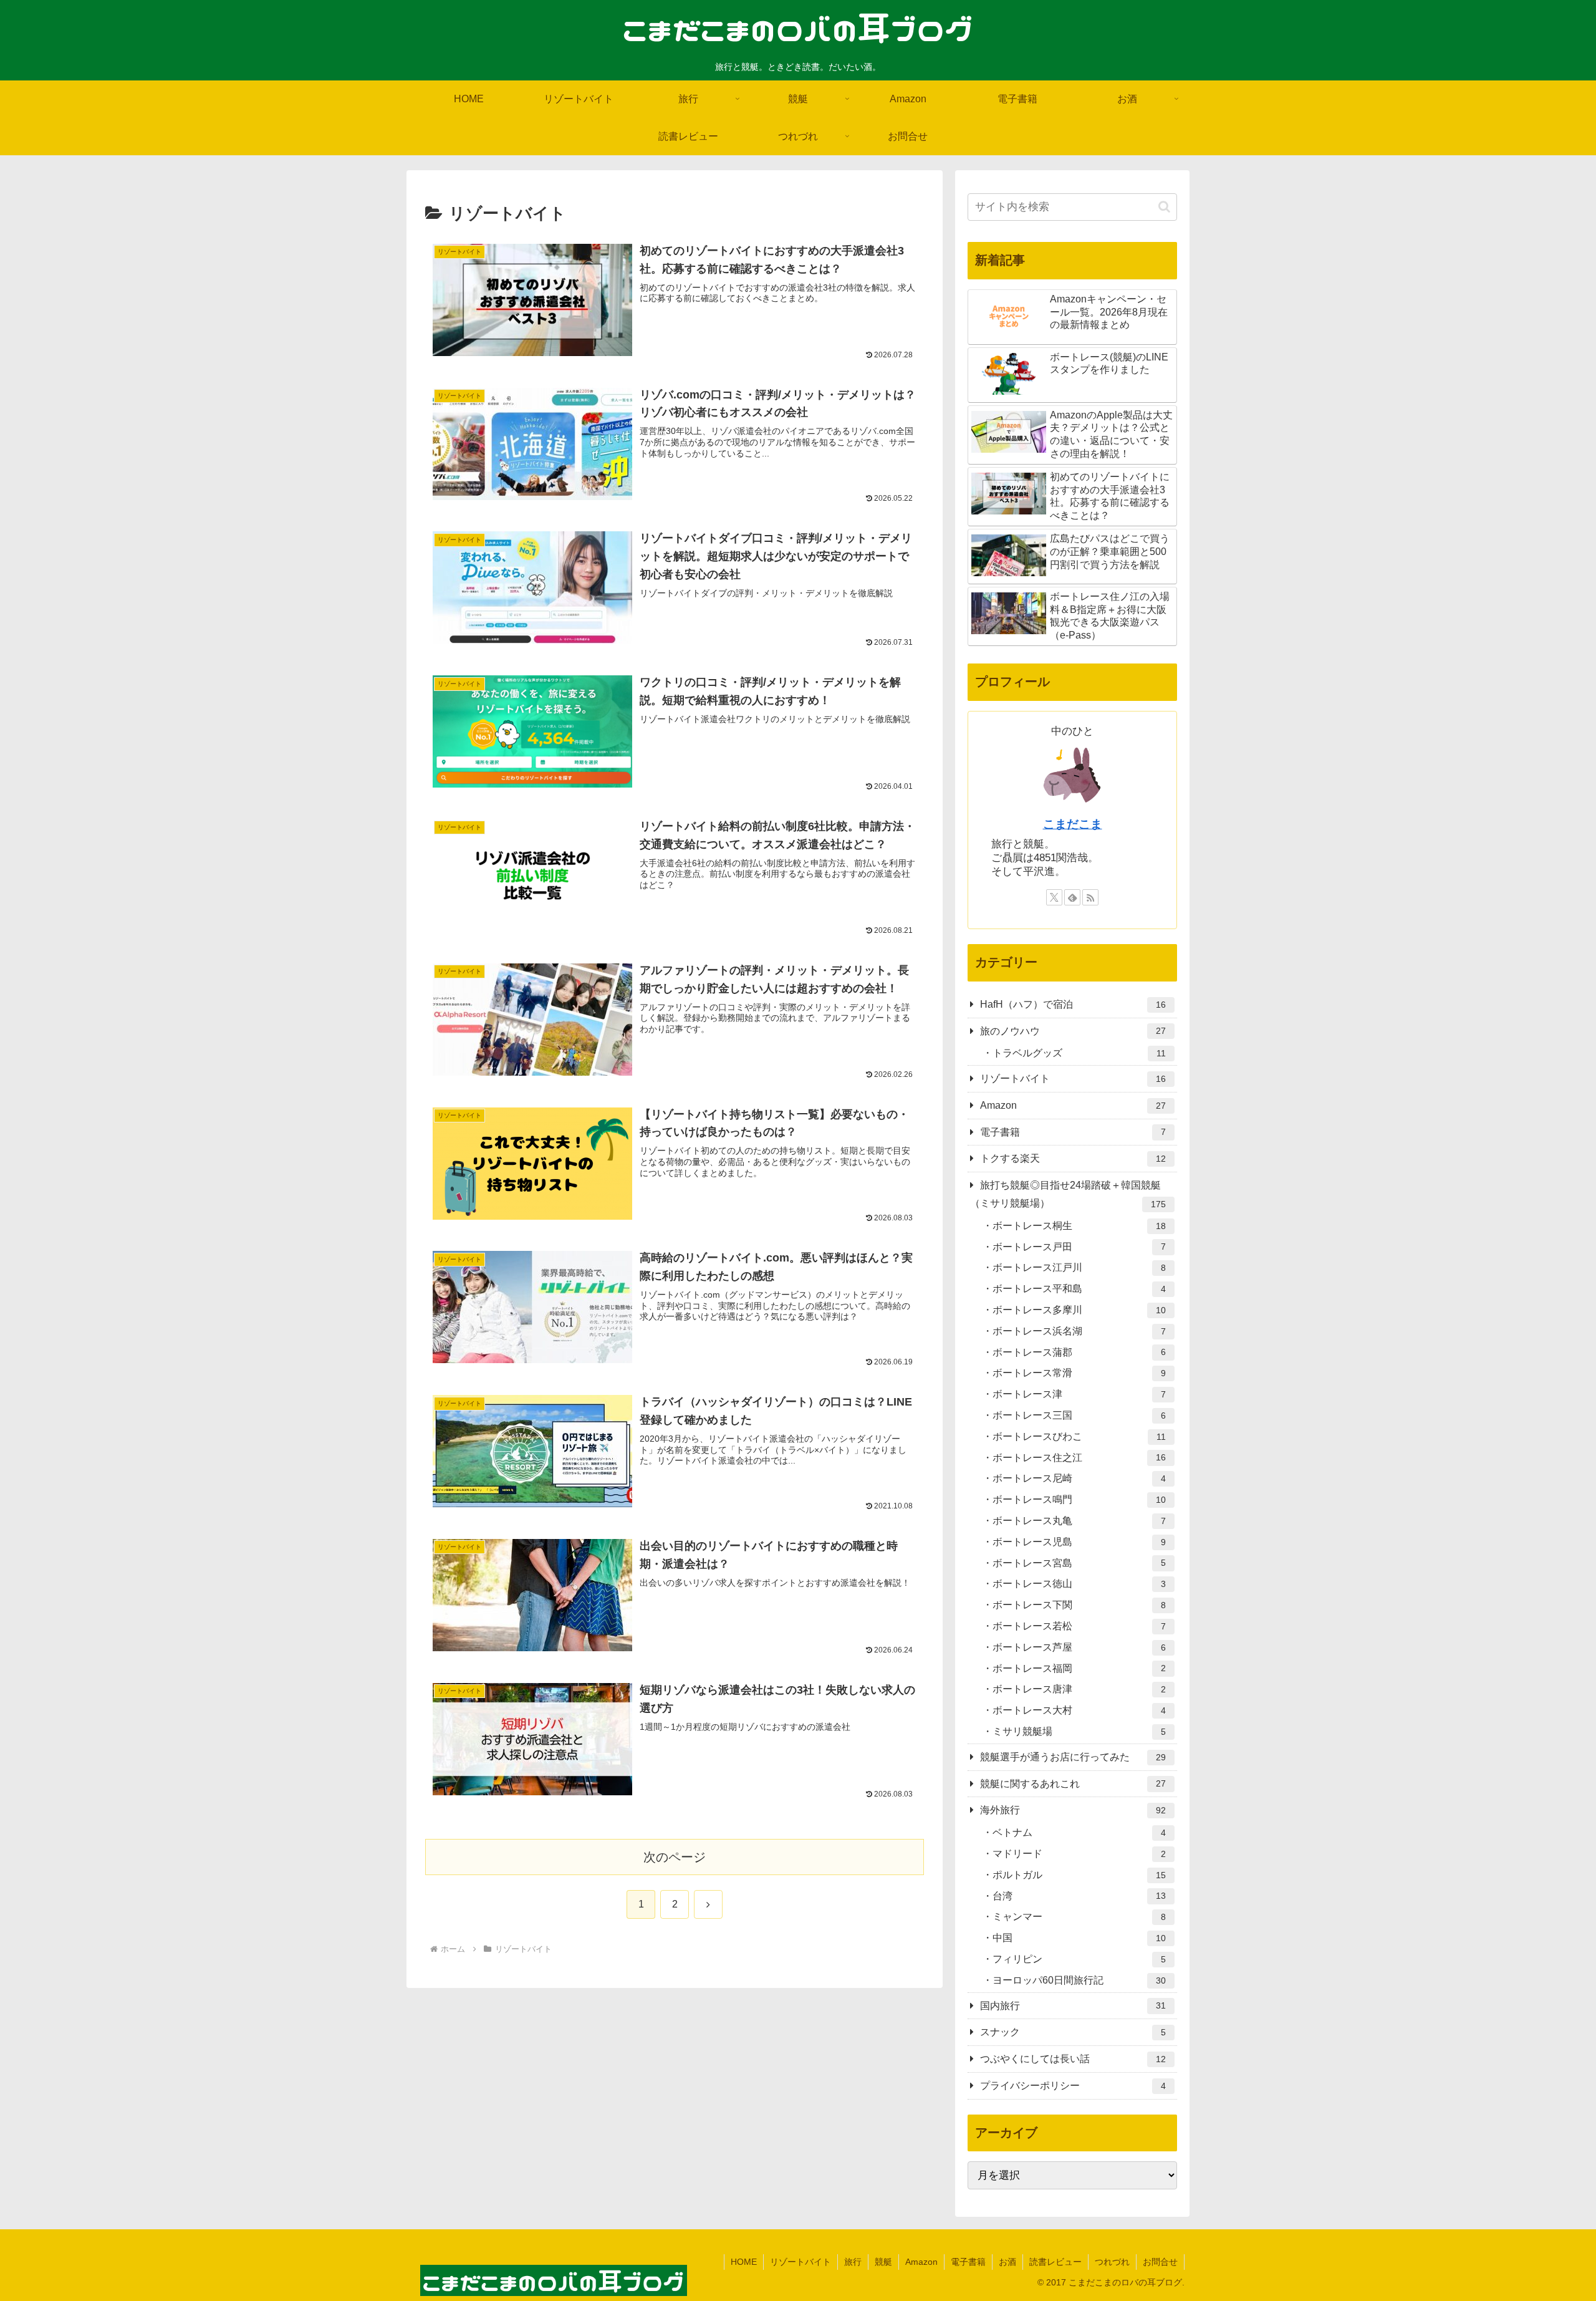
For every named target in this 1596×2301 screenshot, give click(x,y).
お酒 (1007, 2262)
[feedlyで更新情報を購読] (1072, 897)
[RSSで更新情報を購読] (1090, 897)
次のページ (675, 1857)
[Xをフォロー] (1054, 897)
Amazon (921, 2262)
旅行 (853, 2262)
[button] (1164, 207)
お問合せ (1160, 2262)
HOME (744, 2262)
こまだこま (1073, 824)
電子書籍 (968, 2262)
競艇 (883, 2262)
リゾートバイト (800, 2262)
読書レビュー (1055, 2262)
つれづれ (1112, 2262)
